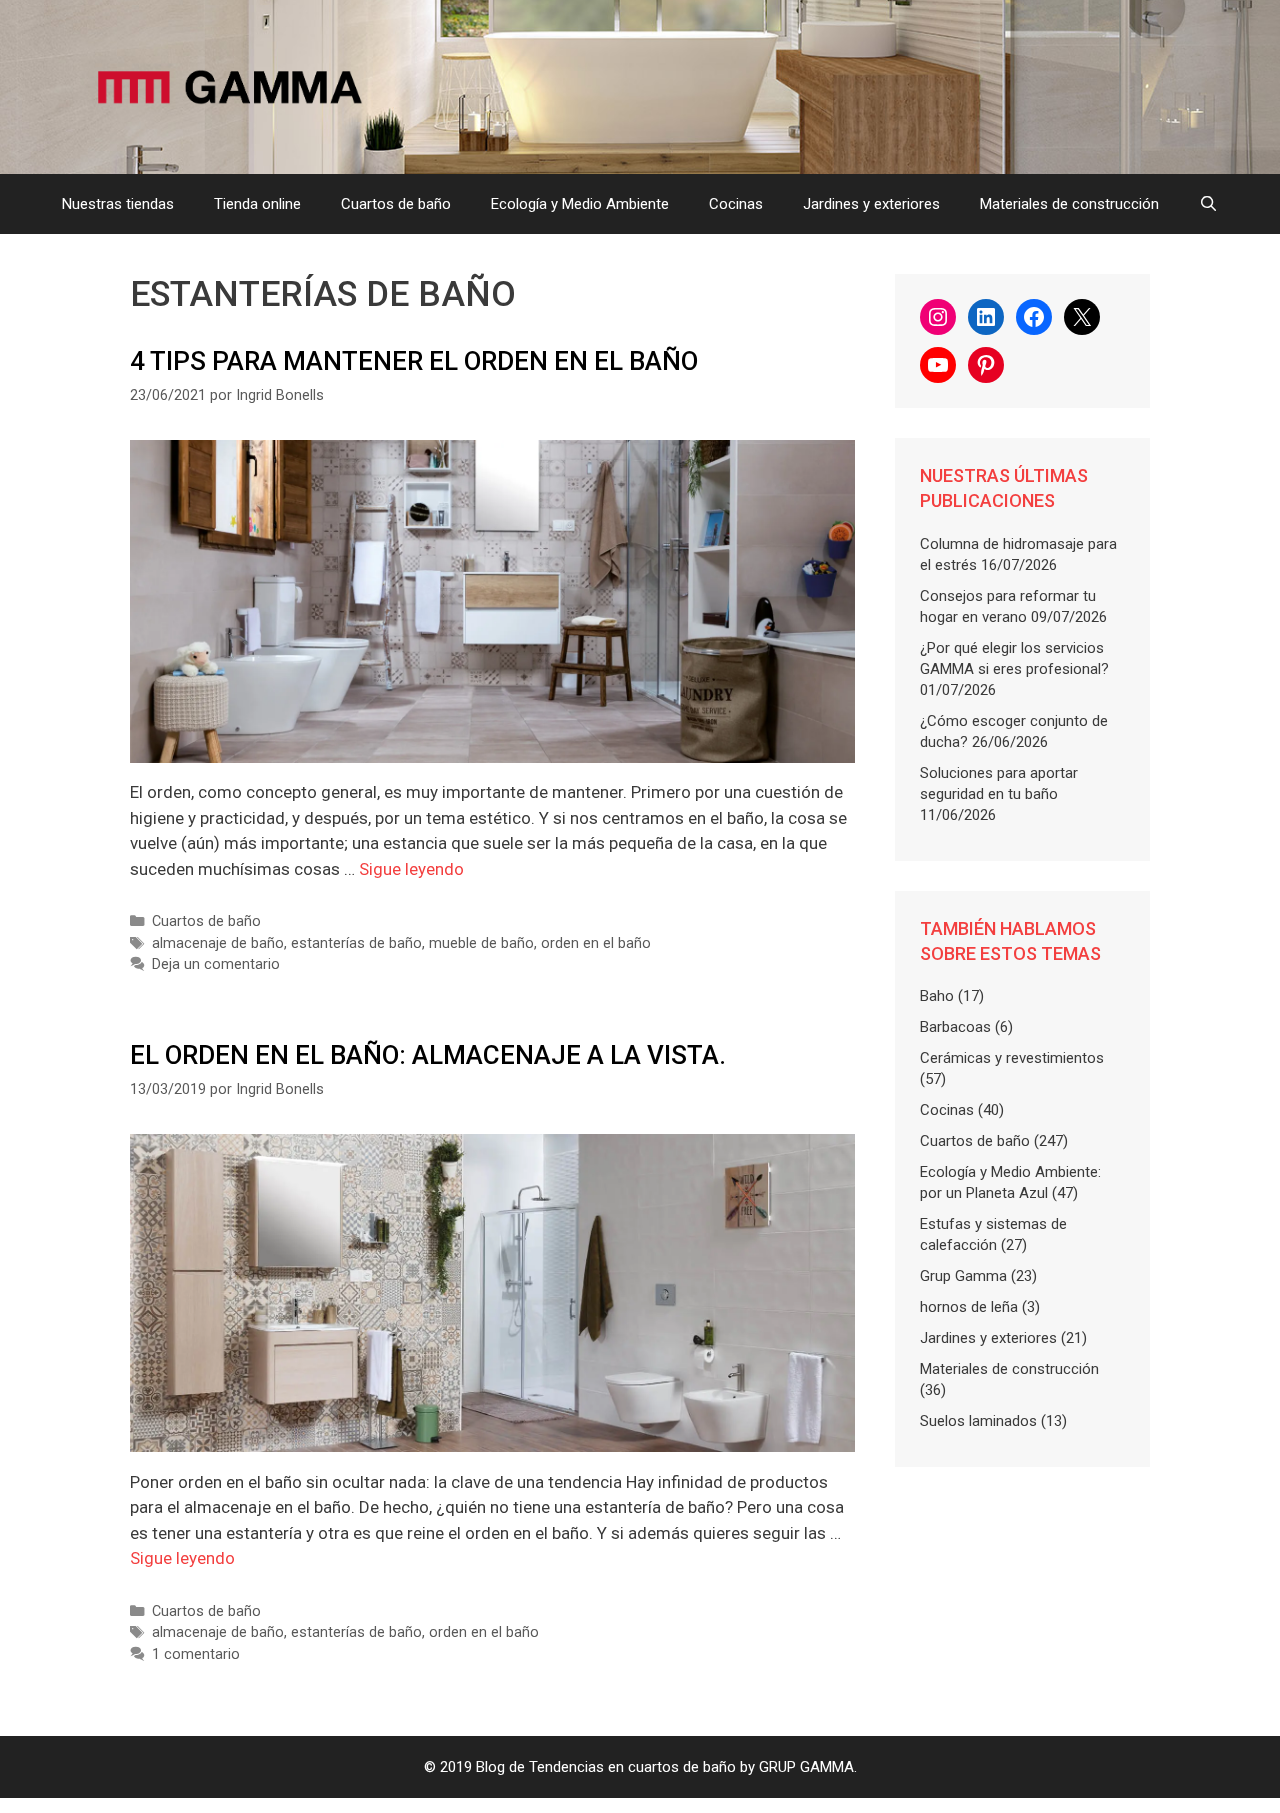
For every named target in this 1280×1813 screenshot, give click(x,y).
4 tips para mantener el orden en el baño (414, 361)
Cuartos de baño (396, 204)
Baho (937, 996)
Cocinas (736, 204)
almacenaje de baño (218, 943)
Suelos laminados (978, 1421)
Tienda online (257, 204)
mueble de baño (481, 943)
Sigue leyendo (411, 869)
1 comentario (196, 1654)
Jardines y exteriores (871, 204)
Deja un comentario (216, 964)
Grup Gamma (963, 1276)
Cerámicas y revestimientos (1012, 1058)
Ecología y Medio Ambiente (580, 204)
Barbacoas (955, 1027)
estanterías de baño (356, 943)
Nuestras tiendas (118, 204)
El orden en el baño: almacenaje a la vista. (428, 1055)
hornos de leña (969, 1307)
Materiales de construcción (1069, 204)
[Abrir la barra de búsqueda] (1208, 204)
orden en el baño (596, 943)
